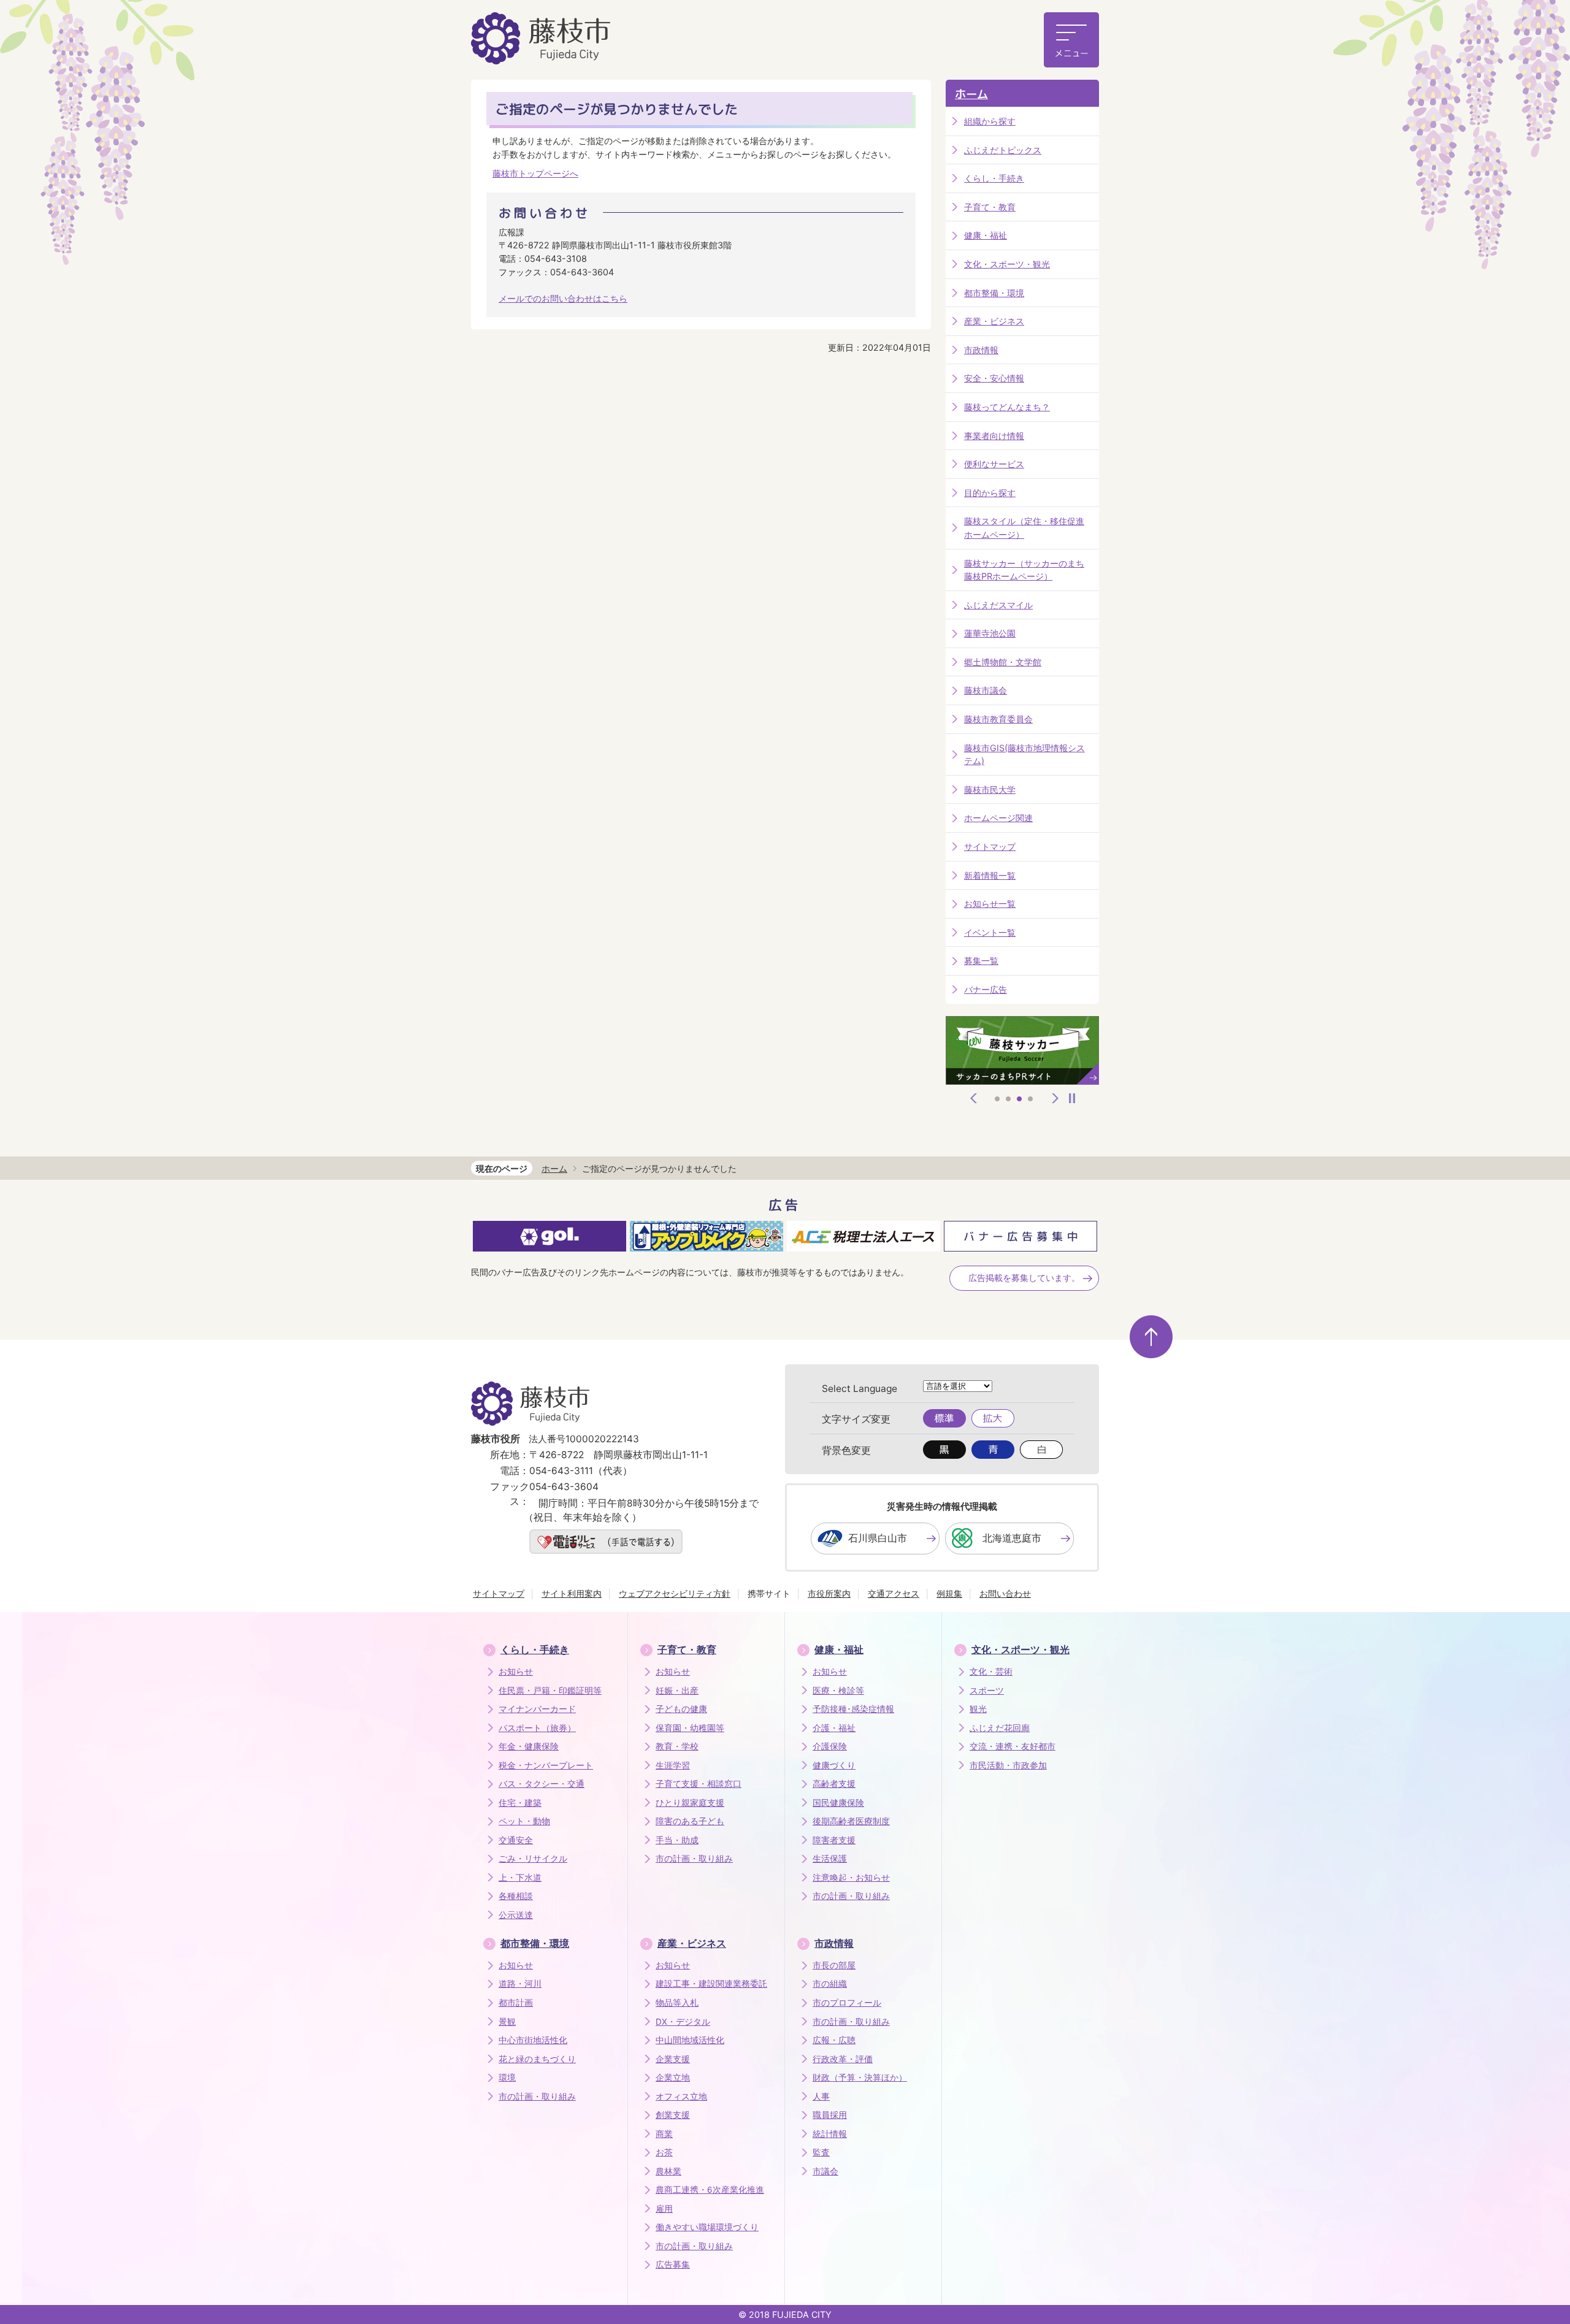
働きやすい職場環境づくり (707, 2227)
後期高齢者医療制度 (851, 1821)
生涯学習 (673, 1765)
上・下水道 (520, 1878)
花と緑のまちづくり (537, 2059)
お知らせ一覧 (990, 904)
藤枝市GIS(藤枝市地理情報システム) (1024, 755)
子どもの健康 (681, 1709)
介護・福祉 (834, 1728)
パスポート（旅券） (537, 1728)
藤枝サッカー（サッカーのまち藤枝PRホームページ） (1024, 570)
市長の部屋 (834, 1965)
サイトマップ (990, 847)
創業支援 (673, 2115)
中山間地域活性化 (690, 2040)
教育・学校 (677, 1746)
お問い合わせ (1005, 1593)
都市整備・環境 (994, 293)
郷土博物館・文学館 (1003, 662)
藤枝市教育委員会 (998, 719)
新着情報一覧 (990, 875)
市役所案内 (829, 1593)
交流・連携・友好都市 (1013, 1746)
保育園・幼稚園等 (690, 1728)
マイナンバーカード (537, 1709)
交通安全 (516, 1840)
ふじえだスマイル (998, 605)
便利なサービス (994, 464)
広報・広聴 (834, 2040)
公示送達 (516, 1915)
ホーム (971, 94)
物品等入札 (677, 2003)
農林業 (668, 2171)
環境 (507, 2077)
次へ (1055, 1098)
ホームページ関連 (998, 818)
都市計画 (516, 2003)
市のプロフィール (847, 2003)
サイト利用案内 (572, 1593)
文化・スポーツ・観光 (1007, 264)
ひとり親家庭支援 (690, 1803)
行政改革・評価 (843, 2059)
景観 (507, 2022)
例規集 (949, 1593)
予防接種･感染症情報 (853, 1709)
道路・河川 (520, 1984)
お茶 (664, 2152)
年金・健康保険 (529, 1746)
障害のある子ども (690, 1821)
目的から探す (990, 493)
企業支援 (673, 2059)
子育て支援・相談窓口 (699, 1784)
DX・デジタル (683, 2022)
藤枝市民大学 (990, 789)
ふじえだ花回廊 (1000, 1728)
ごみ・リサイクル (533, 1859)
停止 (1072, 1098)
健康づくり (834, 1765)
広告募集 (673, 2265)
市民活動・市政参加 (1008, 1765)
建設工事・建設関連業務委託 (711, 1984)
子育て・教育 (990, 207)
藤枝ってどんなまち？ (1007, 407)
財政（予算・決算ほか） (860, 2077)
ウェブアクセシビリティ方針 (675, 1593)
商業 (664, 2134)
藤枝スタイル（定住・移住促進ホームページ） (1024, 528)
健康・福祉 (986, 235)
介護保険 (830, 1746)
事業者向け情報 (994, 436)
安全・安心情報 (994, 378)
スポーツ (987, 1691)
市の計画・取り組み (694, 1859)
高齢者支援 (834, 1784)
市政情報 (981, 350)
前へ (974, 1098)
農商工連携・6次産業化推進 (710, 2190)
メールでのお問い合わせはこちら (563, 298)
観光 (978, 1709)
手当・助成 (677, 1840)
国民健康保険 (838, 1803)
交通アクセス (894, 1593)
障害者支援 (834, 1840)
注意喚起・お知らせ (851, 1878)
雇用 (664, 2209)
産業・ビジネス (994, 321)
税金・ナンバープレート (546, 1765)
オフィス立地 (681, 2097)
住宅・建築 (520, 1803)
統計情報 (830, 2134)
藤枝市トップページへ (535, 173)
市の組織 (830, 1984)
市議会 (825, 2171)
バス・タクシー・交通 (542, 1784)
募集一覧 (981, 961)
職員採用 (830, 2115)
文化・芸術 (991, 1672)
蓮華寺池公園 (990, 633)
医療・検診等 (838, 1691)
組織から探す (990, 121)
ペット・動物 (524, 1821)
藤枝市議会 (986, 690)
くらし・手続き (994, 178)
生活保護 (830, 1859)
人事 (821, 2097)
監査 (821, 2152)
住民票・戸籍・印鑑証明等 (550, 1691)
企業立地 (673, 2077)
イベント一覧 (990, 932)
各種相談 (516, 1896)
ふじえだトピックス (1003, 150)
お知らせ (516, 1672)
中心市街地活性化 (533, 2040)
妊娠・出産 (677, 1691)
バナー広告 (986, 989)
